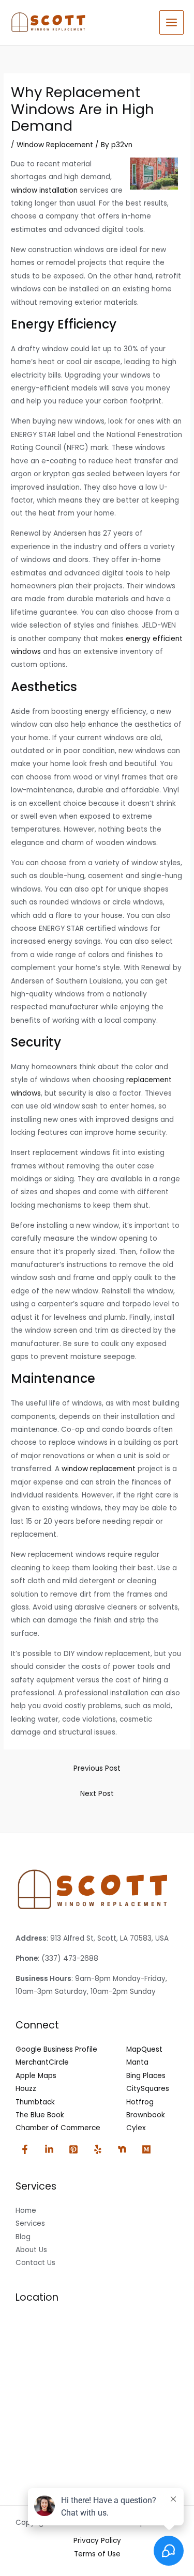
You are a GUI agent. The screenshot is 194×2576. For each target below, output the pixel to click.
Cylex (136, 2128)
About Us (31, 2250)
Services (30, 2223)
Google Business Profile (56, 2049)
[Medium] (146, 2149)
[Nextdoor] (122, 2149)
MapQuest (144, 2049)
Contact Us (35, 2263)
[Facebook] (25, 2149)
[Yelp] (98, 2149)
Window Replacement (55, 145)
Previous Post (97, 1768)
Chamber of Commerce (58, 2128)
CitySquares (148, 2089)
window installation (44, 190)
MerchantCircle (42, 2062)
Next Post (97, 1794)
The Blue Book (40, 2115)
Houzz (26, 2089)
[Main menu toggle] (172, 23)
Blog (23, 2237)
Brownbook (146, 2115)
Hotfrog (140, 2102)
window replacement (99, 1469)
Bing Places (146, 2076)
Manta (137, 2062)
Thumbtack (35, 2102)
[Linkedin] (49, 2149)
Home (26, 2211)
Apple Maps (36, 2076)
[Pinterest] (73, 2149)
